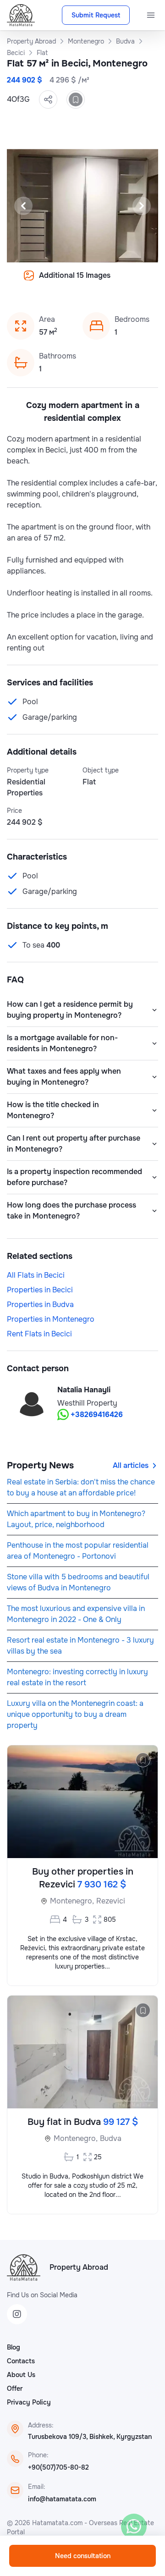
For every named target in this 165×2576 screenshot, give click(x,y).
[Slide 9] (71, 282)
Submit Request (96, 15)
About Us (21, 2375)
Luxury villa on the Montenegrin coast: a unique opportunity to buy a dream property (75, 1714)
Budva (111, 2138)
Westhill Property (87, 1403)
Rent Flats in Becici (39, 1334)
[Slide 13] (115, 282)
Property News (40, 1465)
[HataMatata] (24, 2267)
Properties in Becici (40, 1290)
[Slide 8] (60, 282)
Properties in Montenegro (51, 1319)
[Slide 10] (82, 282)
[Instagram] (17, 2314)
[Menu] (151, 15)
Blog (14, 2347)
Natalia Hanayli (84, 1390)
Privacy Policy (29, 2402)
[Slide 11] (93, 282)
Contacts (21, 2361)
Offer (15, 2388)
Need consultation (83, 2556)
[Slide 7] (49, 282)
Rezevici (111, 1901)
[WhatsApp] (134, 2526)
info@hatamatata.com (62, 2499)
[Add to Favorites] (76, 99)
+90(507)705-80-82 (58, 2467)
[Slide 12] (104, 282)
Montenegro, (72, 1901)
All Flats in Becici (36, 1275)
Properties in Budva (40, 1305)
